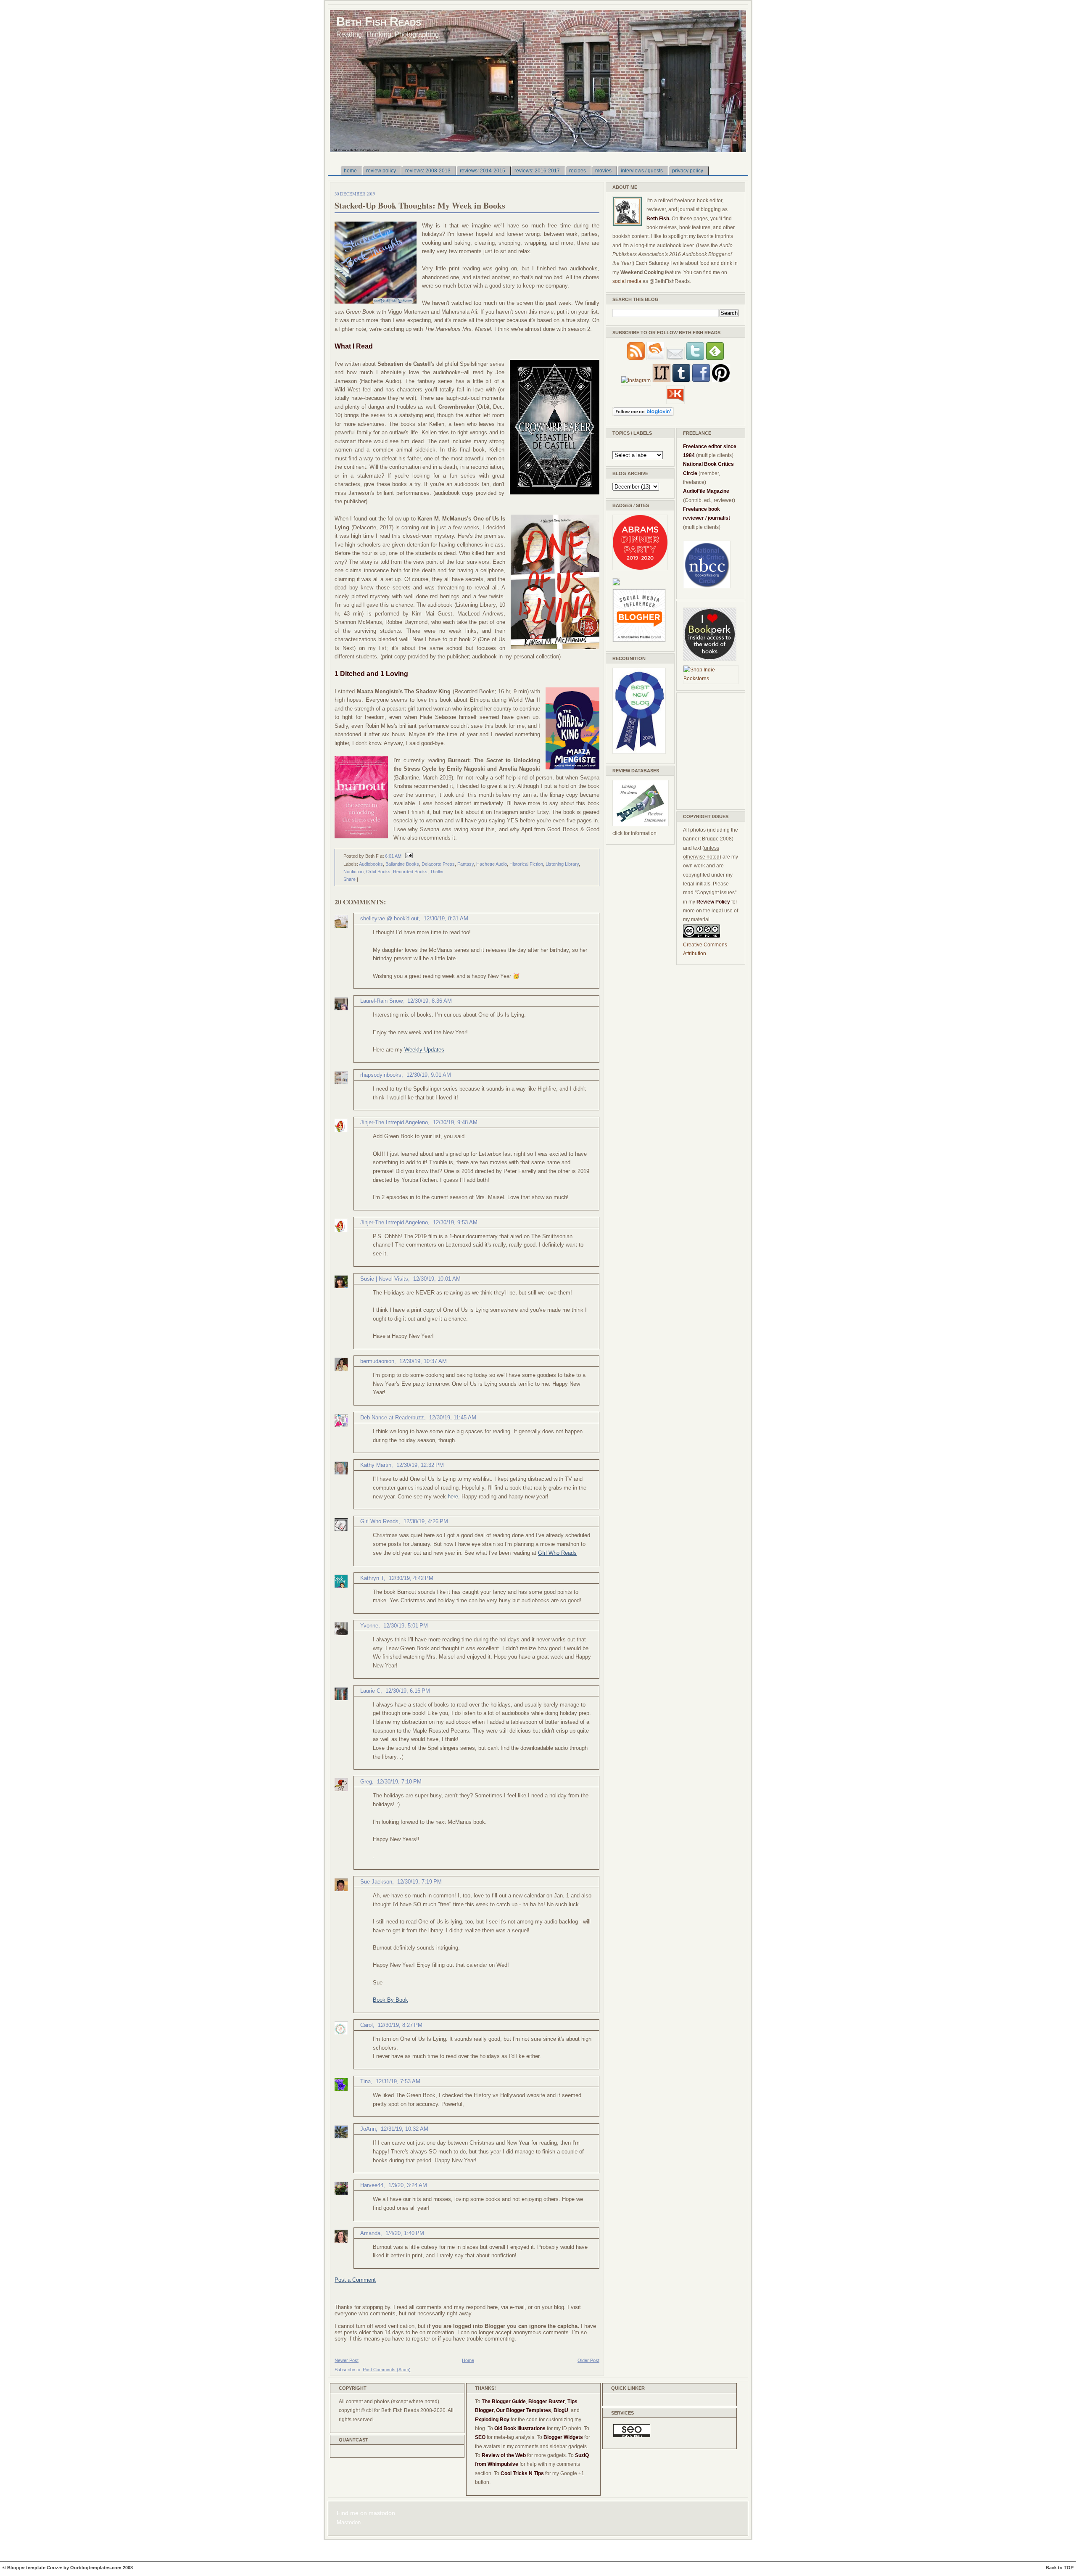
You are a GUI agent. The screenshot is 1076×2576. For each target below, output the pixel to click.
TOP (1069, 2568)
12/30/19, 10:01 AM (437, 1279)
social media (627, 281)
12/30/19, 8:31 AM (446, 918)
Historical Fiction (526, 864)
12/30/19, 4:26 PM (426, 1521)
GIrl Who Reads (557, 1553)
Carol (367, 2025)
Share (349, 879)
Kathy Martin (376, 1465)
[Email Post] (408, 856)
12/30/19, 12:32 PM (420, 1465)
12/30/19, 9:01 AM (429, 1075)
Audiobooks (371, 864)
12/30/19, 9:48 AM (455, 1122)
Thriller (437, 872)
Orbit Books (378, 872)
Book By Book (390, 2000)
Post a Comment (355, 2280)
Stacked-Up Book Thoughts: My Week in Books (420, 205)
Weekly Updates (424, 1050)
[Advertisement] (708, 750)
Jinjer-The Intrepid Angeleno (394, 1122)
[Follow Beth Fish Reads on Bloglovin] (643, 415)
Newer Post (347, 2360)
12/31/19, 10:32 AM (405, 2129)
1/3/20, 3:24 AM (408, 2185)
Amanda (370, 2233)
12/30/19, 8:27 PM (400, 2025)
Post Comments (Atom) (387, 2370)
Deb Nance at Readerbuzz (392, 1417)
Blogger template (26, 2568)
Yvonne (369, 1626)
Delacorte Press (438, 864)
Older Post (588, 2360)
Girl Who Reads (379, 1521)
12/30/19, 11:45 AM (453, 1417)
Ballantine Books (402, 864)
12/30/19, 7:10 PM (399, 1782)
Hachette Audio (492, 864)
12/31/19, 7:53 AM (398, 2081)
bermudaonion (377, 1361)
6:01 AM (393, 856)
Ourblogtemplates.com (96, 2568)
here (453, 1497)
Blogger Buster (547, 2402)
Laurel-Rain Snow (381, 1001)
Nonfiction (353, 872)
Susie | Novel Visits (384, 1279)
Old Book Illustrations (520, 2428)
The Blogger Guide (504, 2402)
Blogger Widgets (563, 2437)
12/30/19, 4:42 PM (411, 1578)
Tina (365, 2081)
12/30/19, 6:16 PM (408, 1691)
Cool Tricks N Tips (522, 2473)
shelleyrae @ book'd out (389, 918)
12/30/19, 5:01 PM (406, 1626)
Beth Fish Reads (379, 21)
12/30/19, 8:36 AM (430, 1001)
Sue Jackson (376, 1882)
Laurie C (370, 1691)
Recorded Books (410, 872)
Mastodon (349, 2523)
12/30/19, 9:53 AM (455, 1222)
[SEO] (632, 2436)
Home (468, 2360)
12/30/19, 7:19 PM (419, 1882)
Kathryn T (372, 1578)
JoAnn (368, 2129)
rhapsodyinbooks (381, 1075)
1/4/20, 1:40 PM (405, 2233)
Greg (366, 1782)
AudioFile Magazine (706, 491)
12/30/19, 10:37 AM (423, 1361)
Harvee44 (372, 2185)
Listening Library (562, 864)
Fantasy (465, 864)
